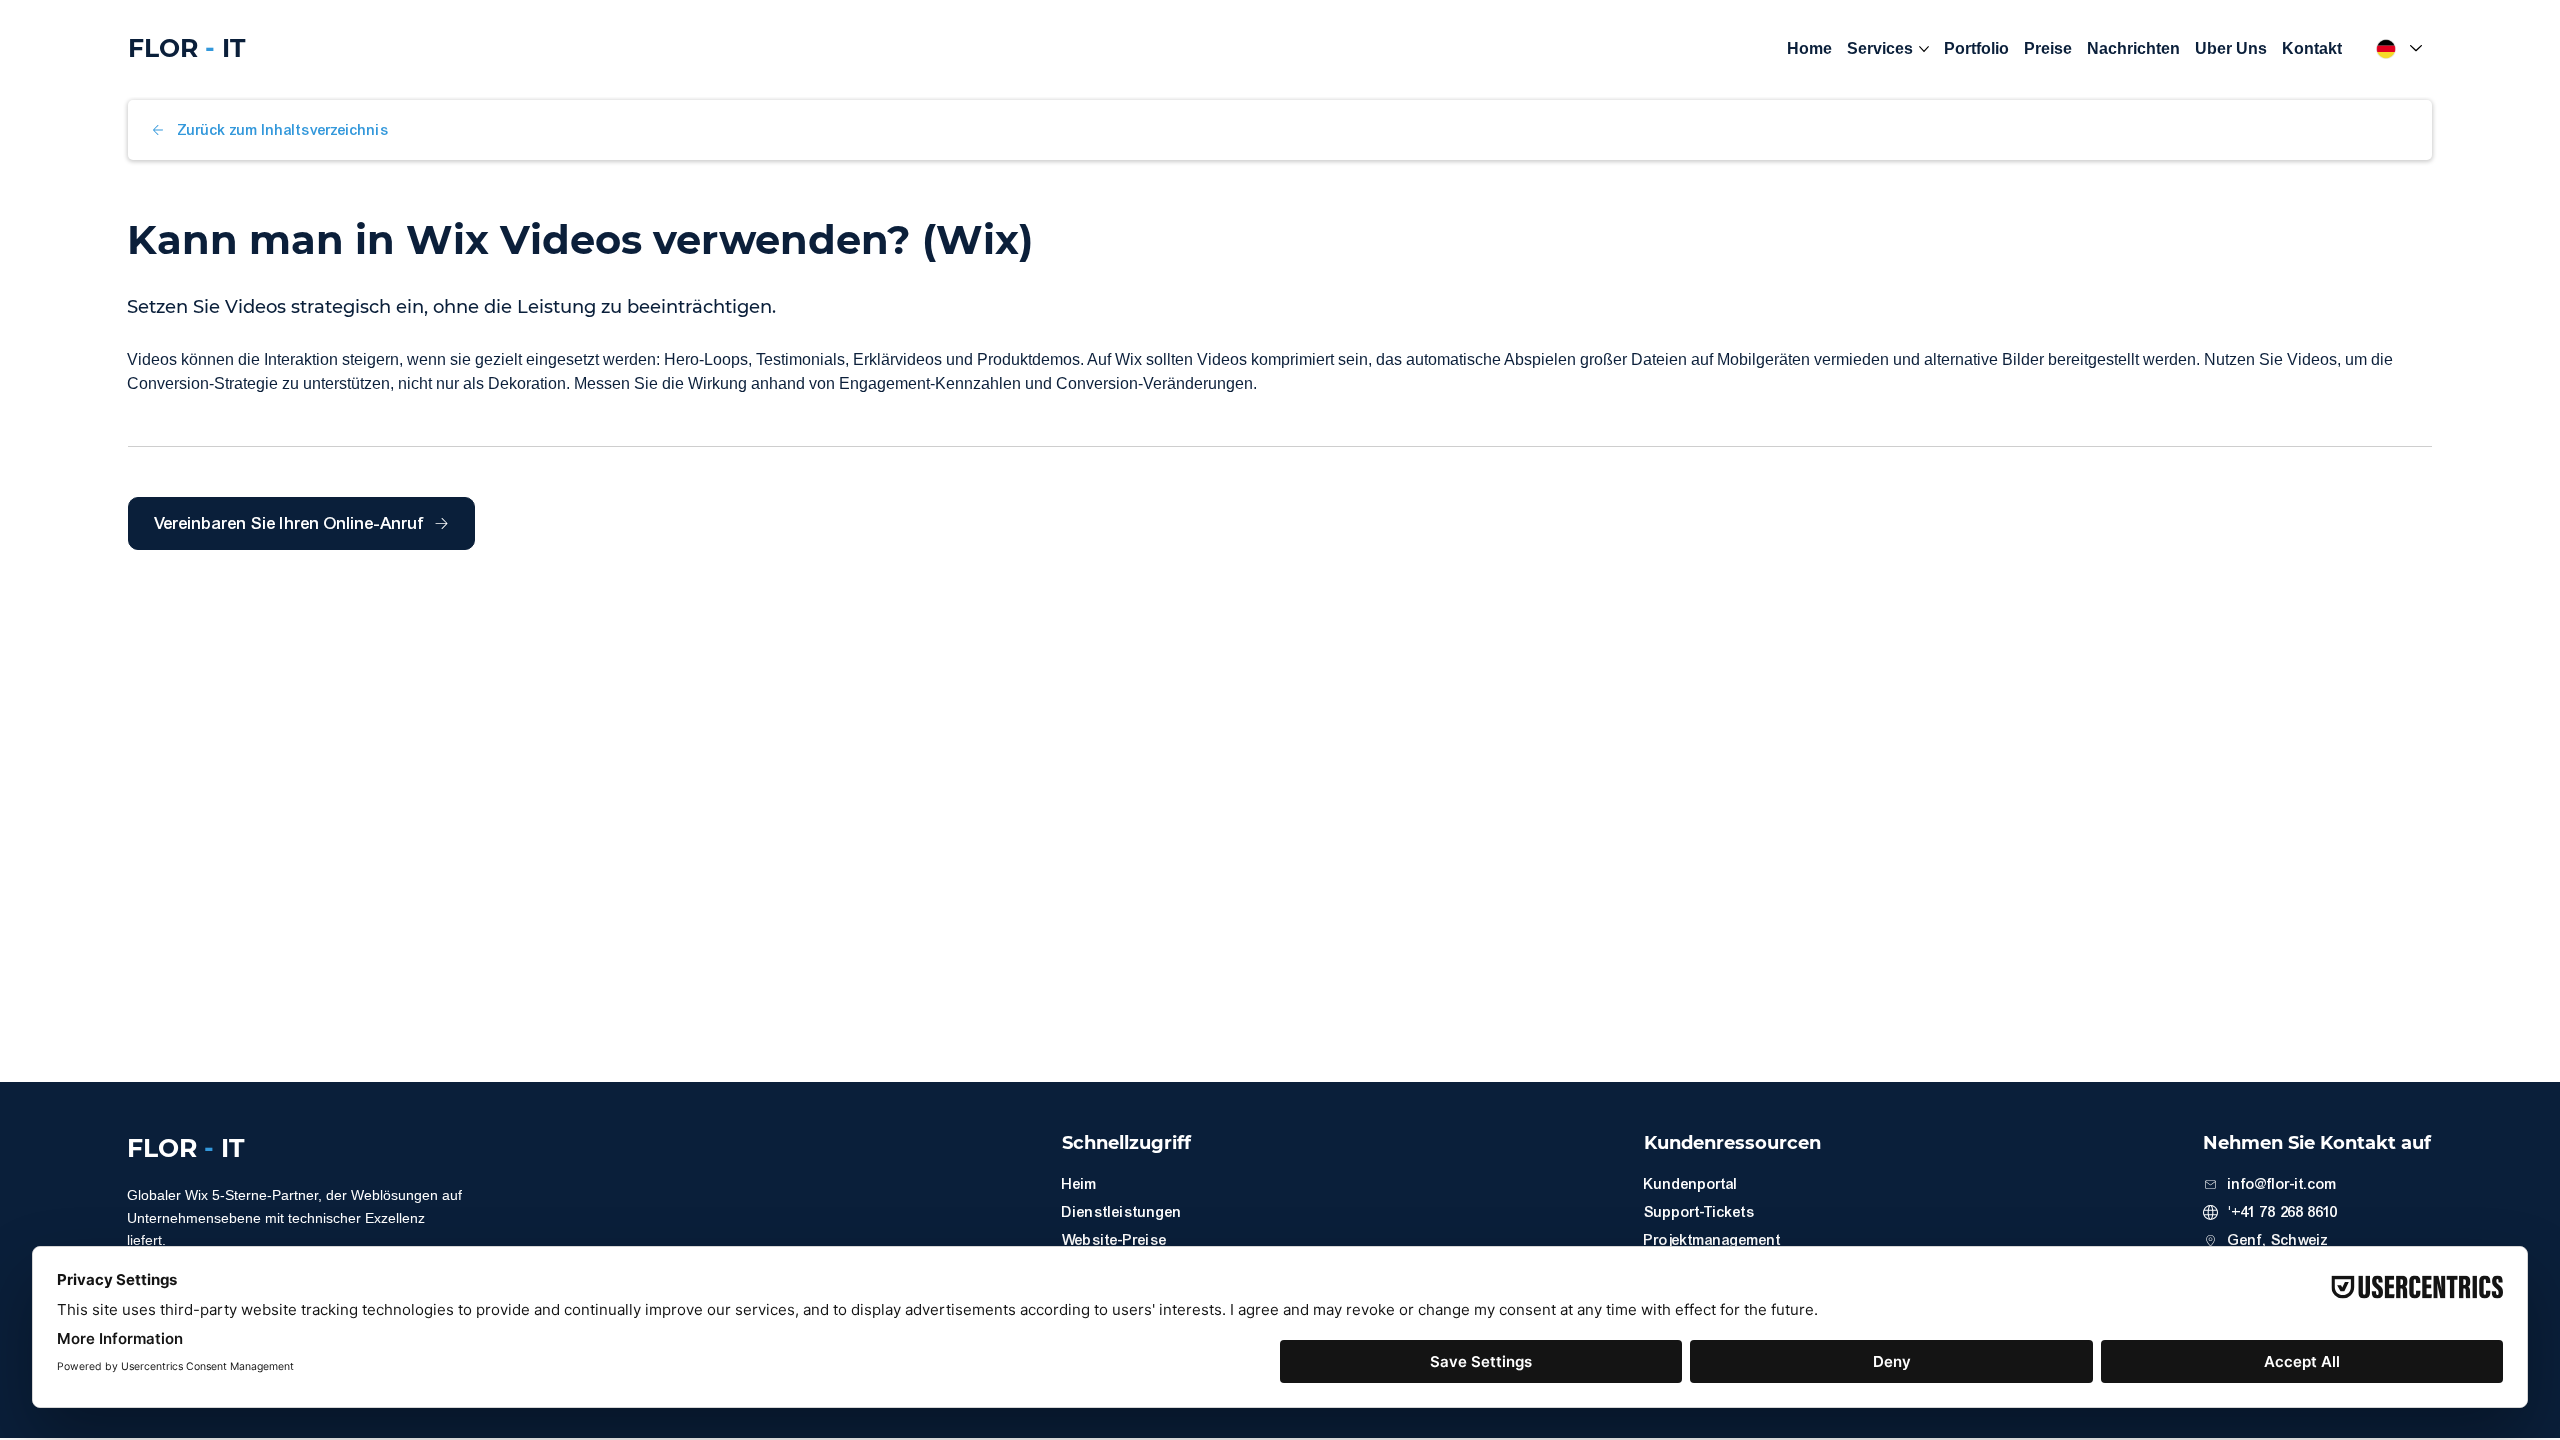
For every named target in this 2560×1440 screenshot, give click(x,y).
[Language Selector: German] (2397, 49)
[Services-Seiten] (1924, 49)
